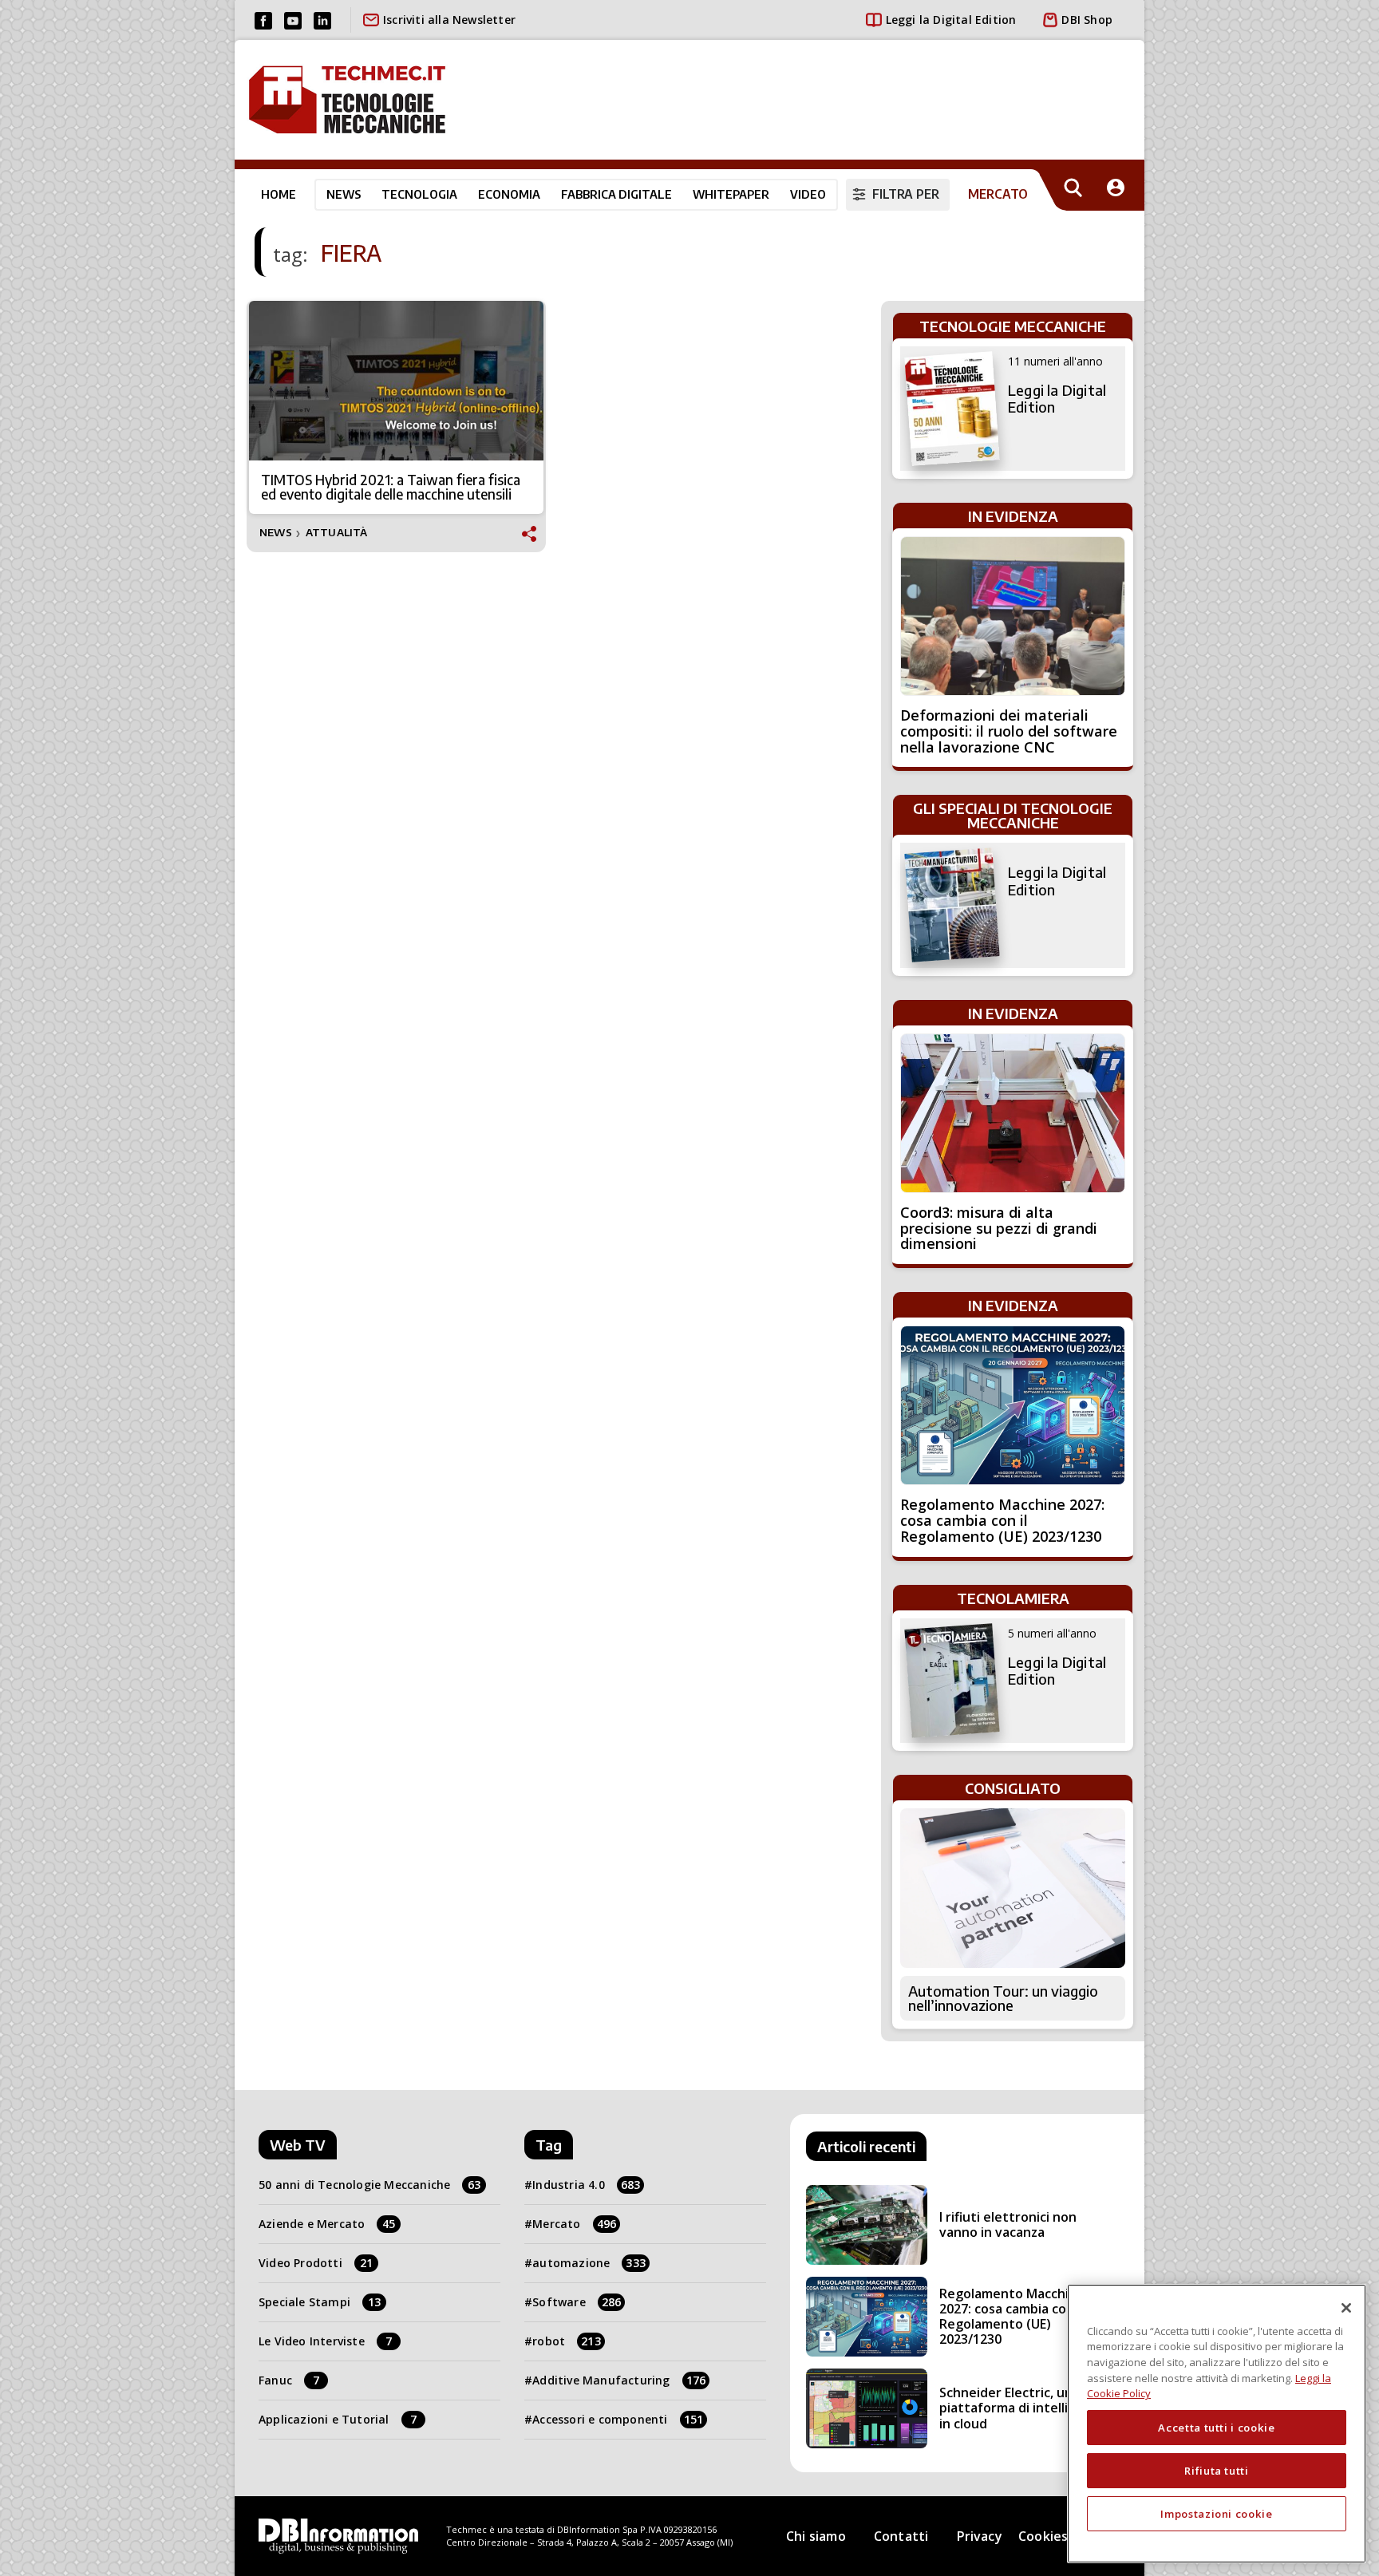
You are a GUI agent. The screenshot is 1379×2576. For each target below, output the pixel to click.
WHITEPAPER (731, 194)
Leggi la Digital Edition (951, 20)
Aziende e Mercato (327, 2224)
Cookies (1043, 2536)
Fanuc (289, 2380)
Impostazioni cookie (1216, 2514)
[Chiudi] (1346, 2308)
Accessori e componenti (618, 2419)
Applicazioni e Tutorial (338, 2419)
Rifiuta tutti (1217, 2471)
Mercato (574, 2224)
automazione (589, 2263)
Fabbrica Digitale (616, 194)
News (344, 194)
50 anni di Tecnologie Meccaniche (370, 2185)
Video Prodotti (316, 2263)
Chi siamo (816, 2536)
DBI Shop (1087, 20)
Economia (509, 194)
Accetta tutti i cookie (1216, 2428)
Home (279, 194)
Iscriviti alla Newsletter (449, 20)
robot (567, 2341)
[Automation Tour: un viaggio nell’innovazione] (1013, 1888)
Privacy (980, 2536)
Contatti (901, 2536)
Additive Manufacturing (619, 2380)
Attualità (337, 533)
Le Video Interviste (325, 2341)
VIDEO (808, 194)
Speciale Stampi (320, 2302)
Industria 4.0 (586, 2185)
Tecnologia (419, 194)
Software (577, 2302)
